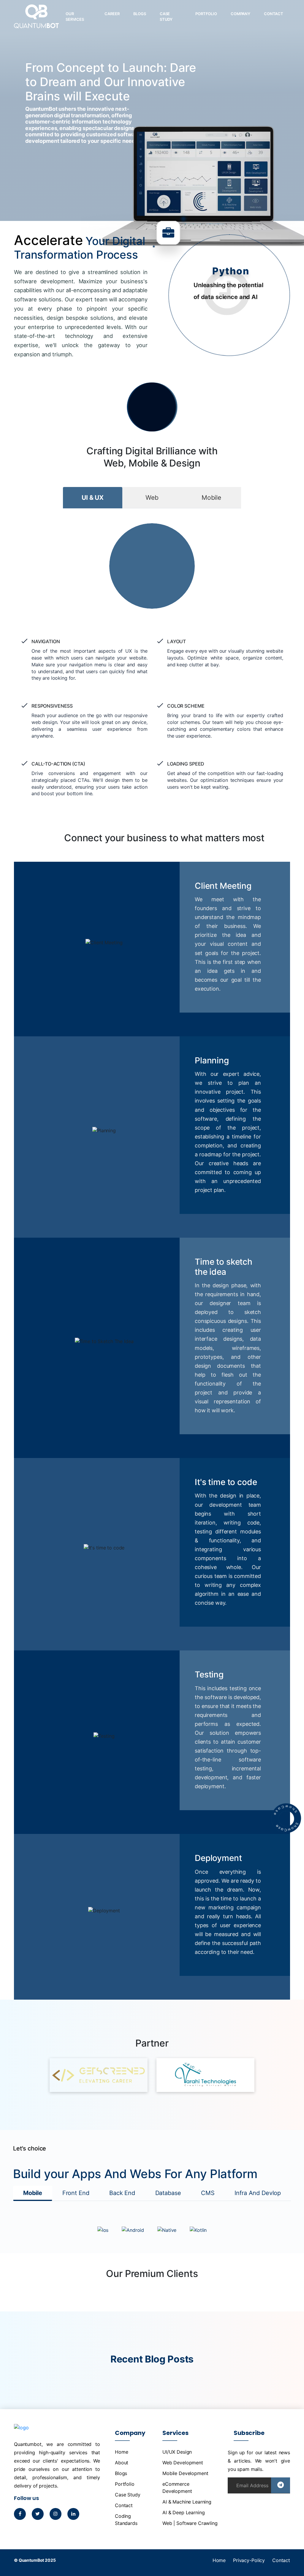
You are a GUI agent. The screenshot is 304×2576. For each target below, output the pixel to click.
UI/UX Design (177, 2452)
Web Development (183, 2463)
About (122, 2463)
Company (240, 14)
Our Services (75, 17)
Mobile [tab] (211, 498)
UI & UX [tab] (93, 498)
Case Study (166, 17)
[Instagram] (56, 2514)
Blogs (140, 14)
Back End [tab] (122, 2193)
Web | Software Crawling (190, 2523)
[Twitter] (38, 2514)
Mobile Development (185, 2473)
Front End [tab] (76, 2193)
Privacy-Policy (249, 2560)
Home (121, 2452)
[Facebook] (20, 2514)
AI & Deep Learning (183, 2512)
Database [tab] (168, 2193)
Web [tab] (152, 498)
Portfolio (206, 14)
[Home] (36, 21)
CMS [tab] (208, 2193)
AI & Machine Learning (187, 2502)
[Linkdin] (73, 2514)
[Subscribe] (281, 2485)
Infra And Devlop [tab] (258, 2193)
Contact (274, 14)
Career (112, 14)
